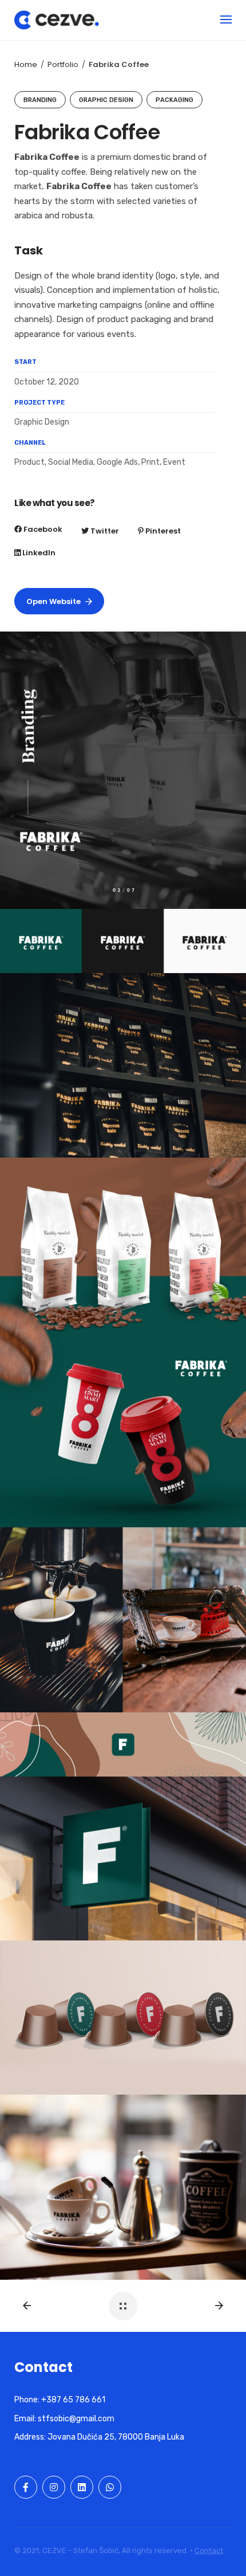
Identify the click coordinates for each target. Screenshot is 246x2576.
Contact (209, 2550)
